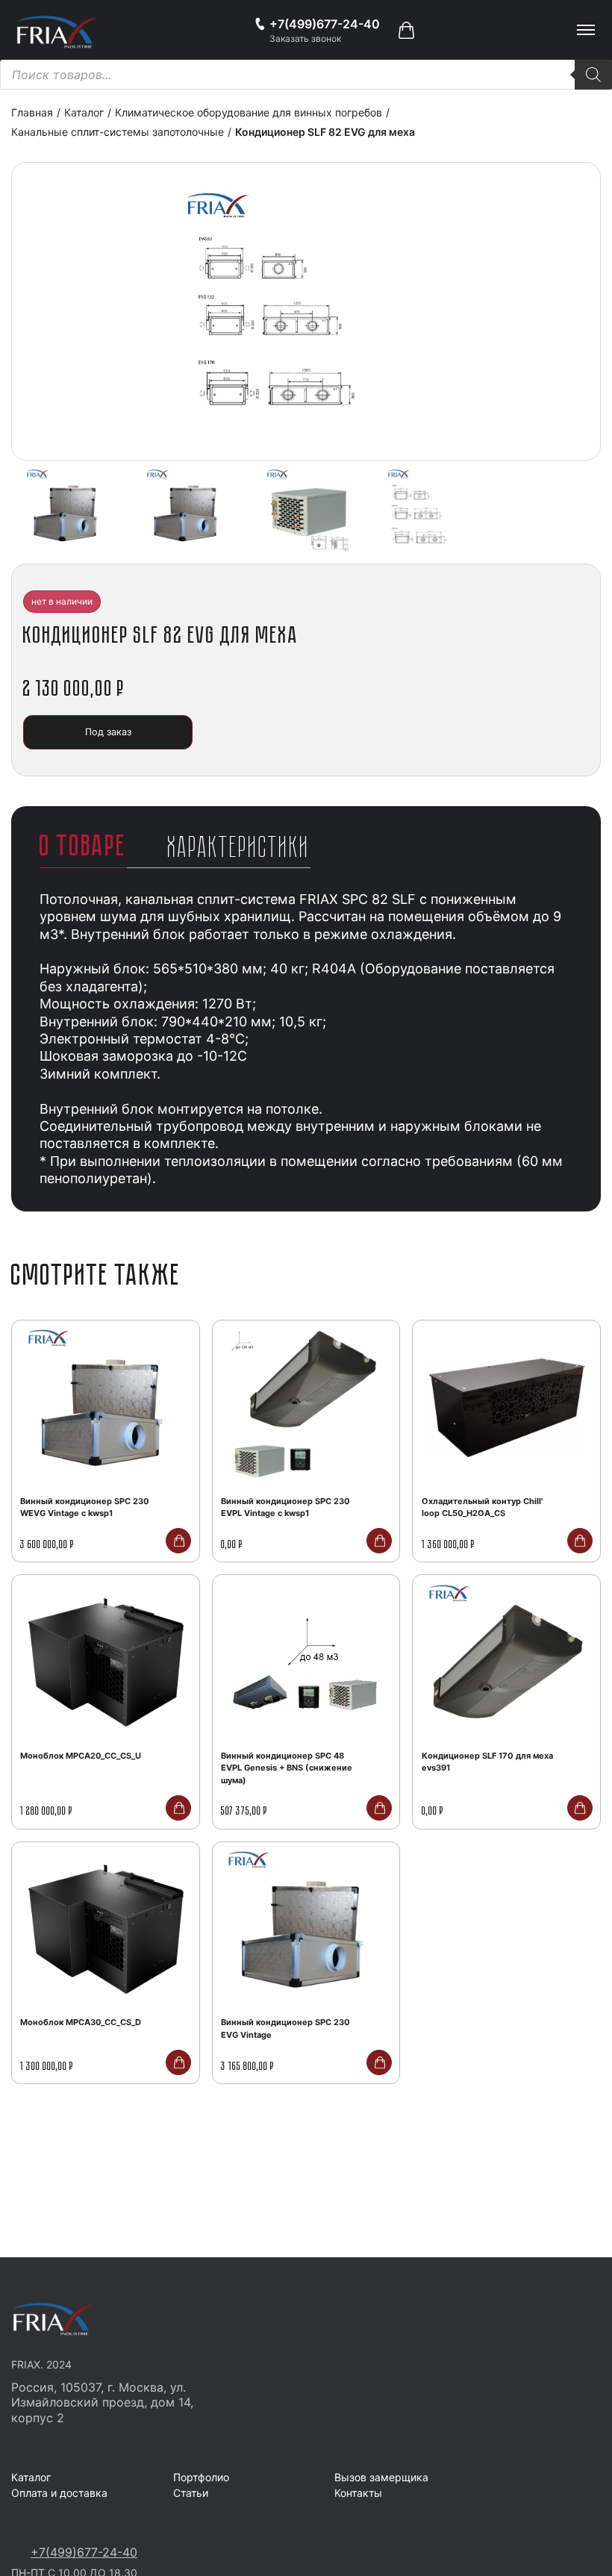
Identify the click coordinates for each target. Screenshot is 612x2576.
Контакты (358, 2493)
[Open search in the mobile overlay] (306, 75)
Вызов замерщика (381, 2477)
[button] (406, 30)
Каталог (31, 2477)
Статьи (191, 2493)
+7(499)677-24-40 (84, 2552)
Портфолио (201, 2477)
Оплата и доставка (59, 2493)
